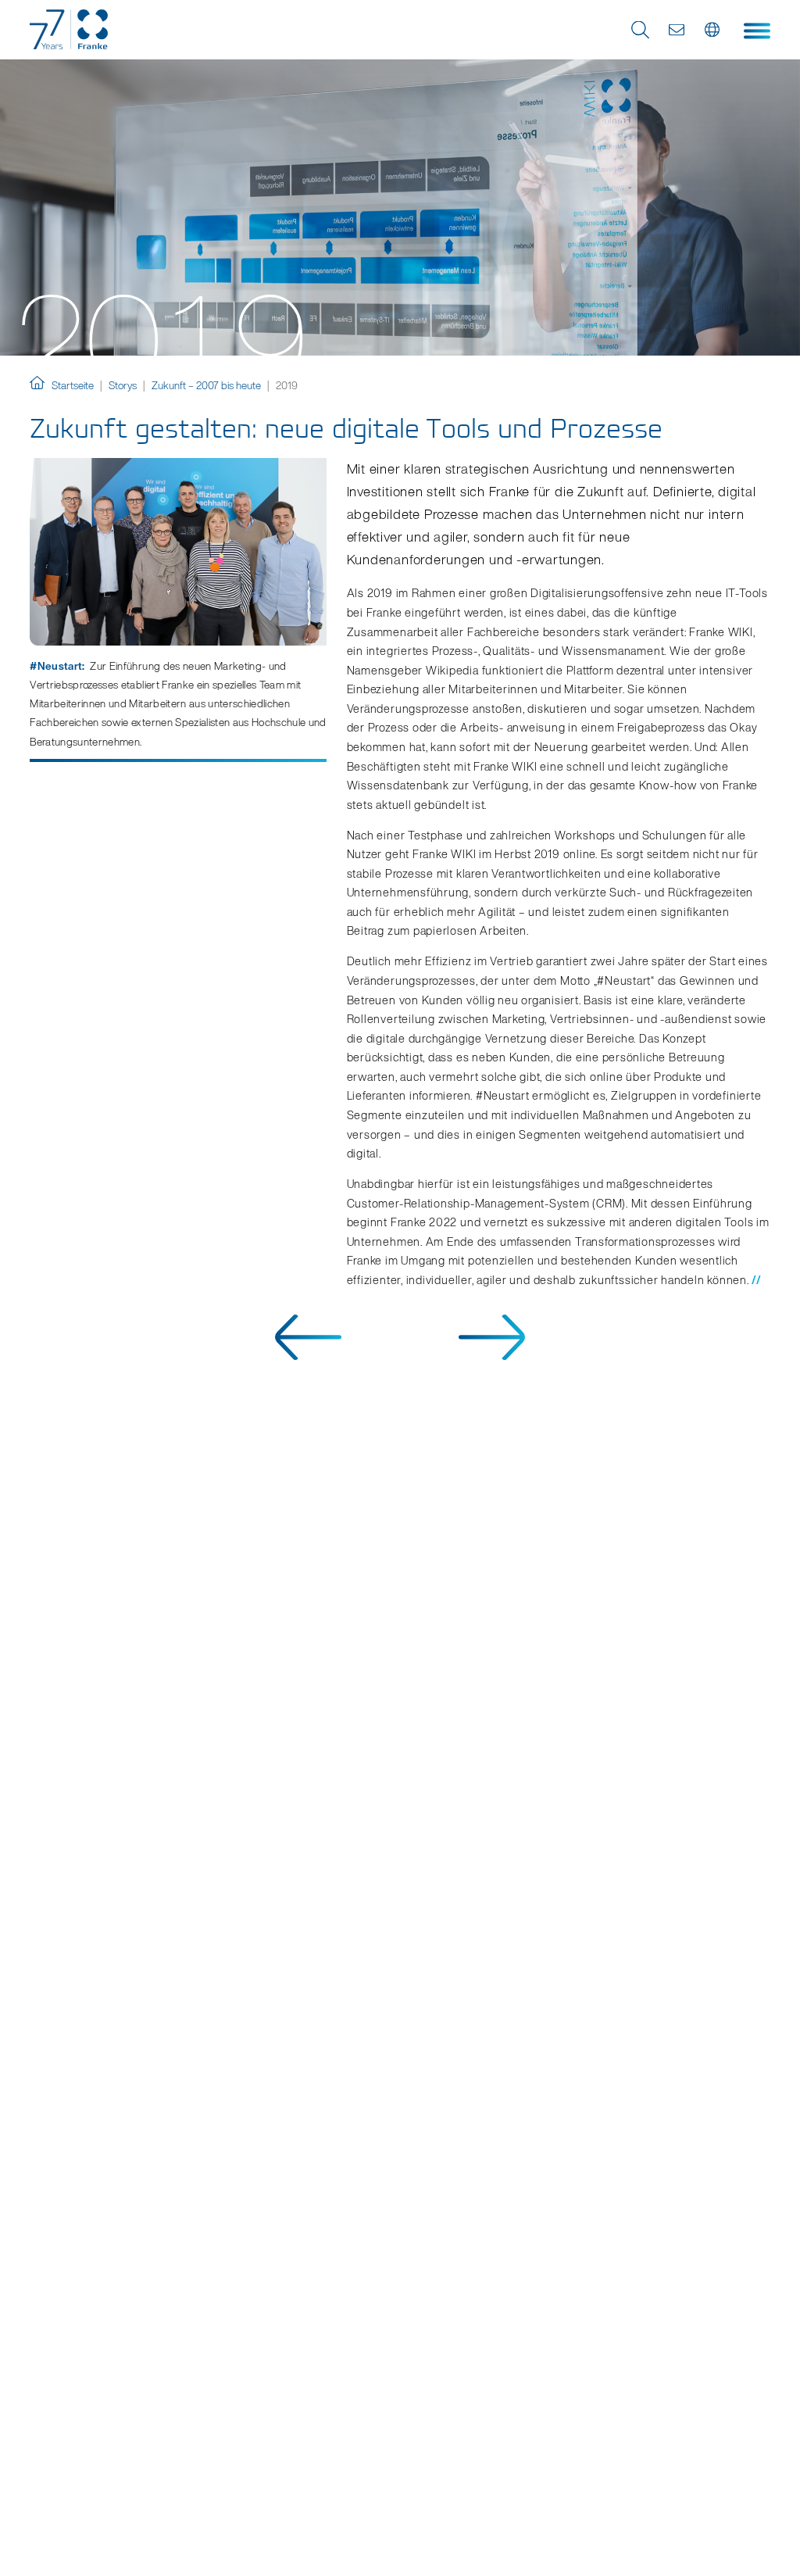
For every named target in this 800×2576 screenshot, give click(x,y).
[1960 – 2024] (308, 1355)
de (714, 29)
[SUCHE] (640, 29)
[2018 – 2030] (492, 1355)
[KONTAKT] (677, 29)
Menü (757, 31)
